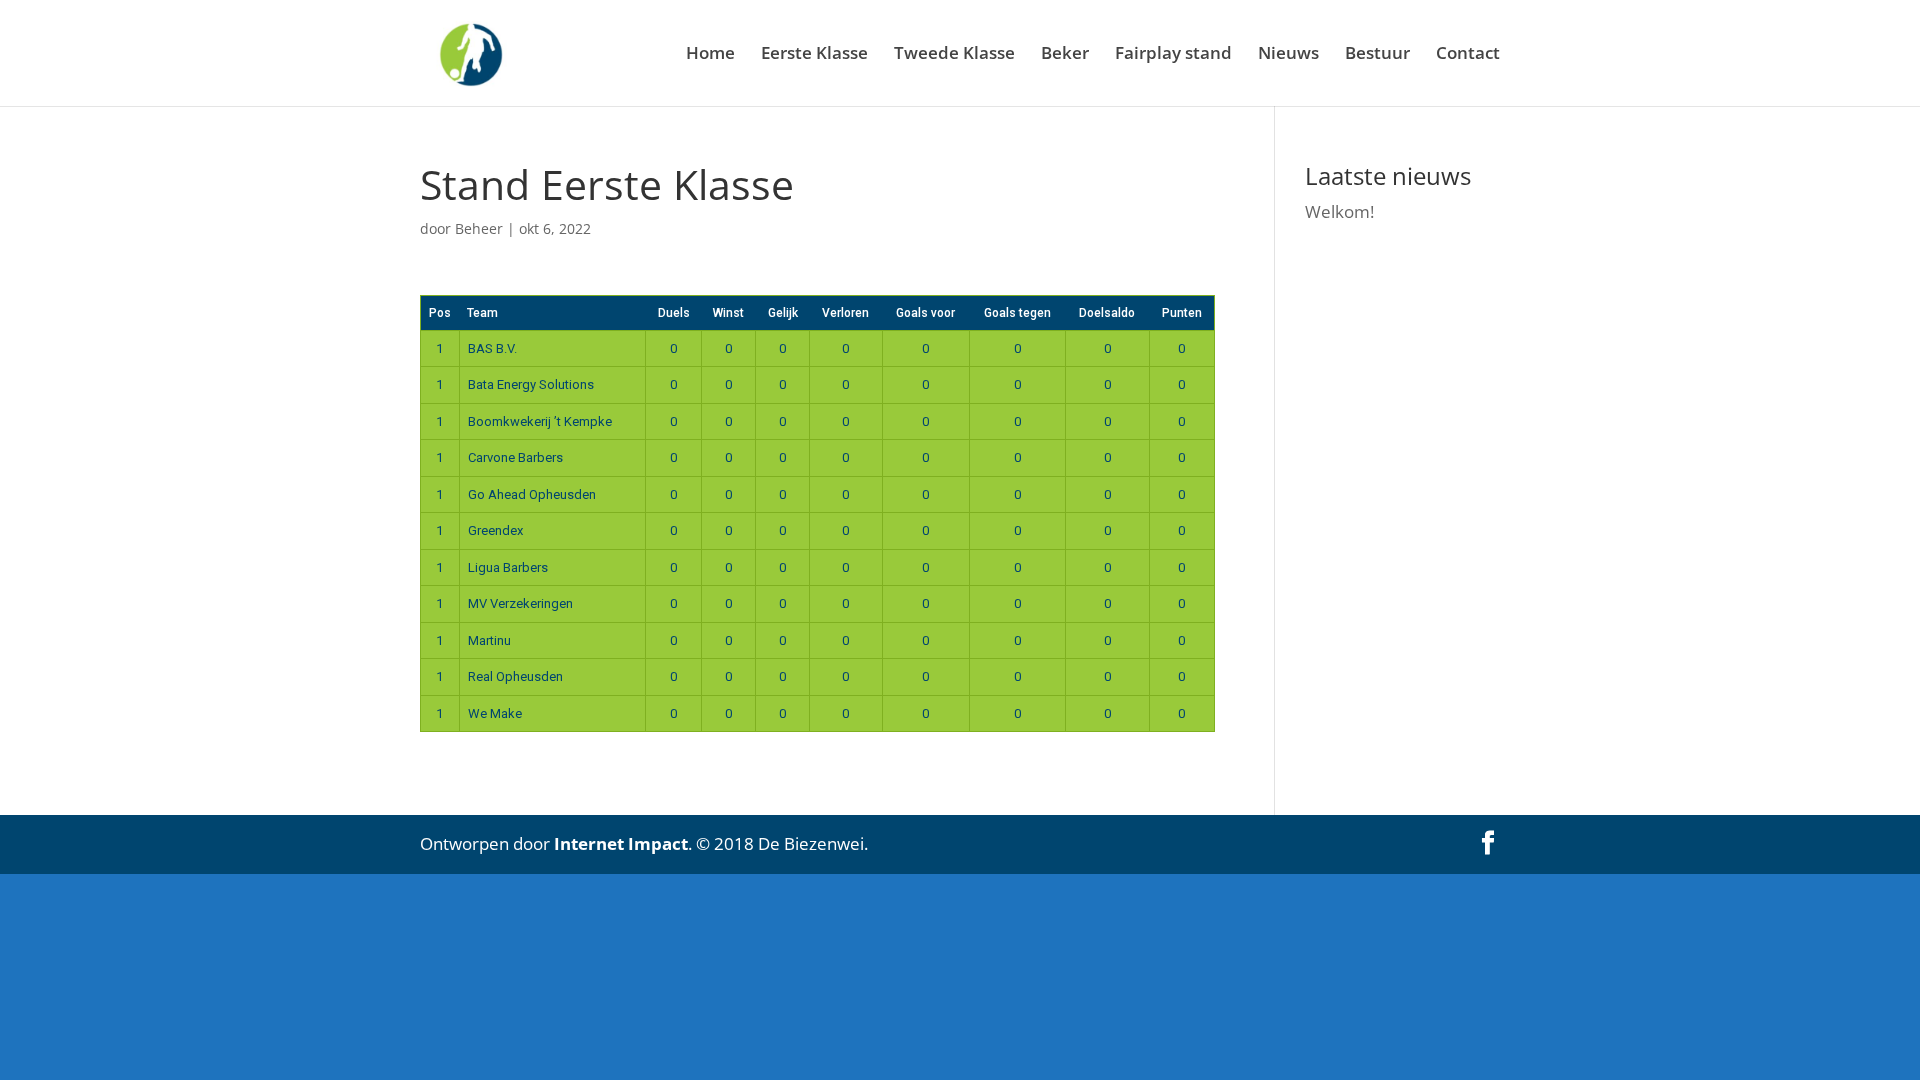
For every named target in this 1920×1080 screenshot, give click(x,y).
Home (710, 55)
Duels (674, 313)
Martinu (489, 640)
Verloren (845, 313)
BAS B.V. (492, 348)
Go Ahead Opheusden (532, 494)
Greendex (495, 530)
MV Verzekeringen (520, 603)
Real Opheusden (515, 676)
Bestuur (1377, 55)
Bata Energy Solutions (531, 384)
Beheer (479, 228)
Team (482, 313)
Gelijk (783, 313)
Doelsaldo (1107, 313)
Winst (728, 313)
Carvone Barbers (515, 457)
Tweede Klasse (954, 55)
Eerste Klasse (814, 55)
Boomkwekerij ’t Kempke (540, 421)
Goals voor (925, 313)
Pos (440, 313)
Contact (1468, 55)
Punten (1182, 313)
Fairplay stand (1173, 55)
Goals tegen (1017, 313)
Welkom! (1339, 211)
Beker (1065, 55)
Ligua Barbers (508, 567)
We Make (495, 713)
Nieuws (1288, 55)
